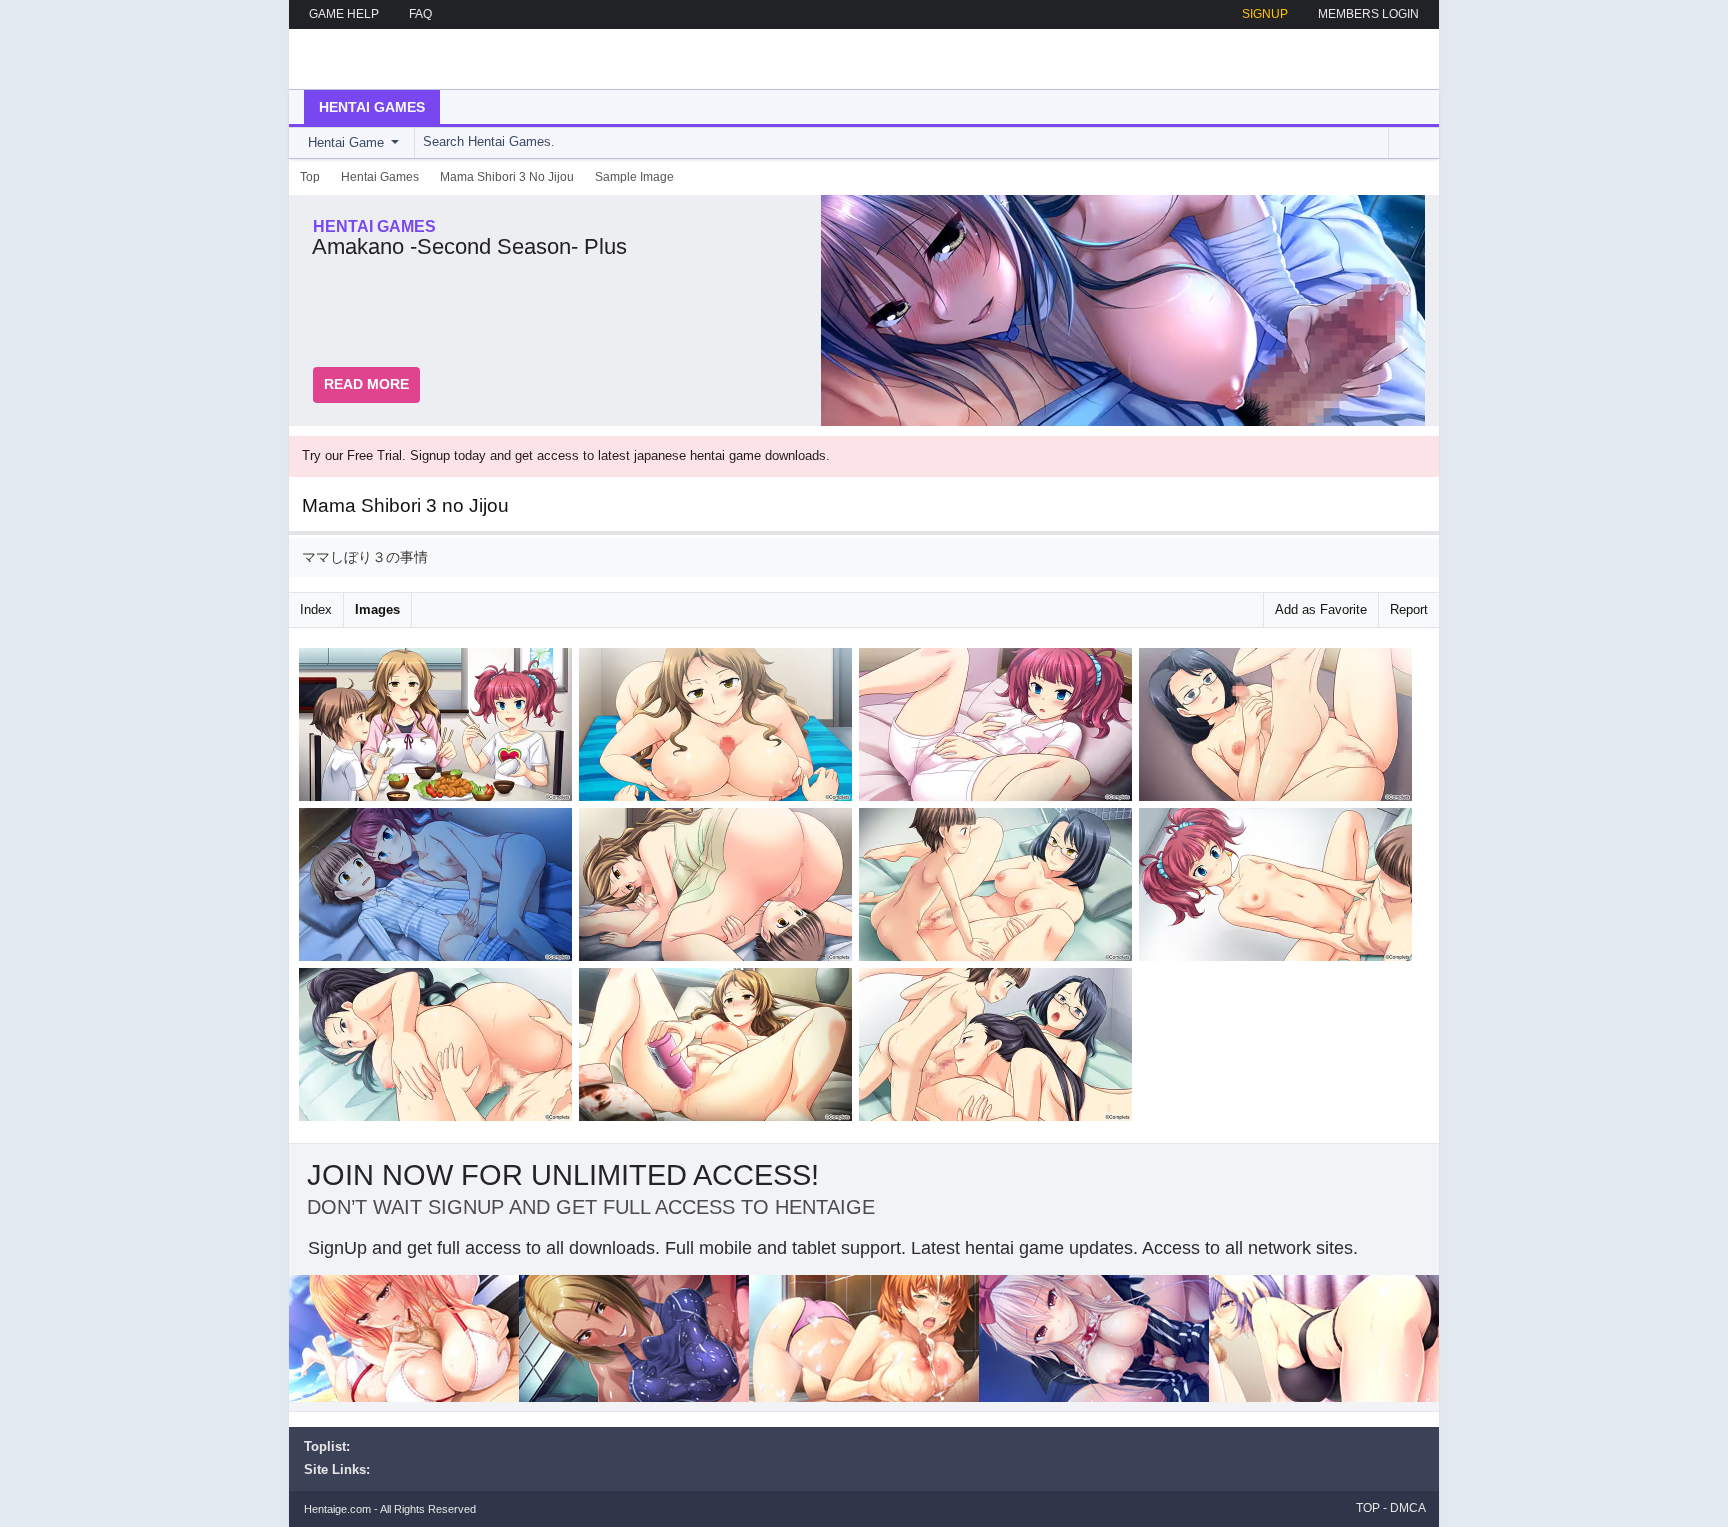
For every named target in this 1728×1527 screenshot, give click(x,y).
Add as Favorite (1321, 609)
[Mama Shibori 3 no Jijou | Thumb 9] (439, 1048)
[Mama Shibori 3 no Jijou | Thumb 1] (439, 728)
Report (1409, 609)
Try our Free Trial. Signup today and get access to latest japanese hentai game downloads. (566, 455)
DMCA (1408, 1508)
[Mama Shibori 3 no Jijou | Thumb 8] (1279, 888)
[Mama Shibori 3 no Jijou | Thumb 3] (999, 728)
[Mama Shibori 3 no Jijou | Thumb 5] (439, 888)
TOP (1368, 1508)
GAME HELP (344, 14)
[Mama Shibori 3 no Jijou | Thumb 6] (719, 888)
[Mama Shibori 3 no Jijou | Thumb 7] (999, 888)
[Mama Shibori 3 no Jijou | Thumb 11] (999, 1048)
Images (377, 609)
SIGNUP (1265, 14)
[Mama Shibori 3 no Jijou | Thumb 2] (719, 728)
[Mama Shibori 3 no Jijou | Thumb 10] (719, 1048)
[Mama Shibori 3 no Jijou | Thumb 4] (1279, 728)
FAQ (420, 14)
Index (316, 609)
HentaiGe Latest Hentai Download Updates (405, 59)
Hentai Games (372, 107)
